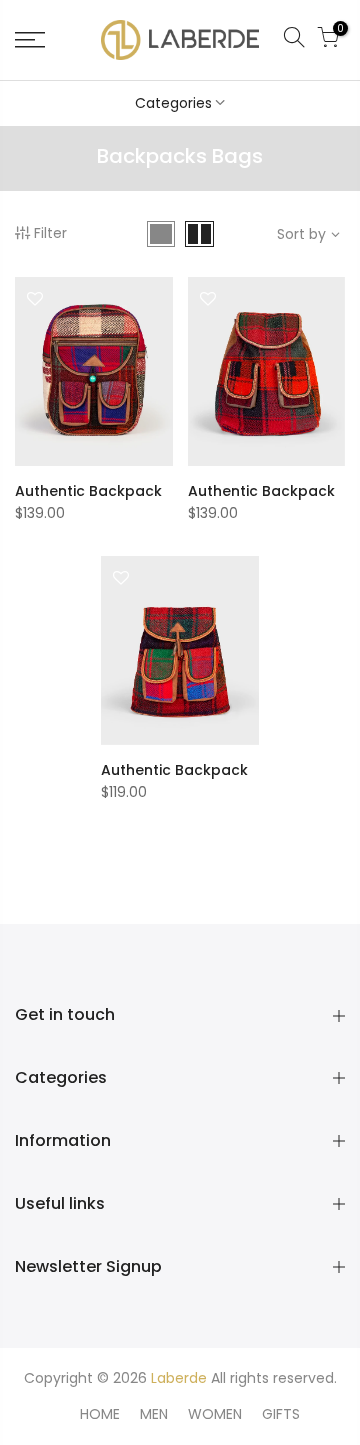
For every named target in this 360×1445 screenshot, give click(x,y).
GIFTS (281, 1414)
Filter (50, 233)
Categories (173, 103)
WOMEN (215, 1414)
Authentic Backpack (88, 491)
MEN (154, 1414)
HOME (100, 1414)
